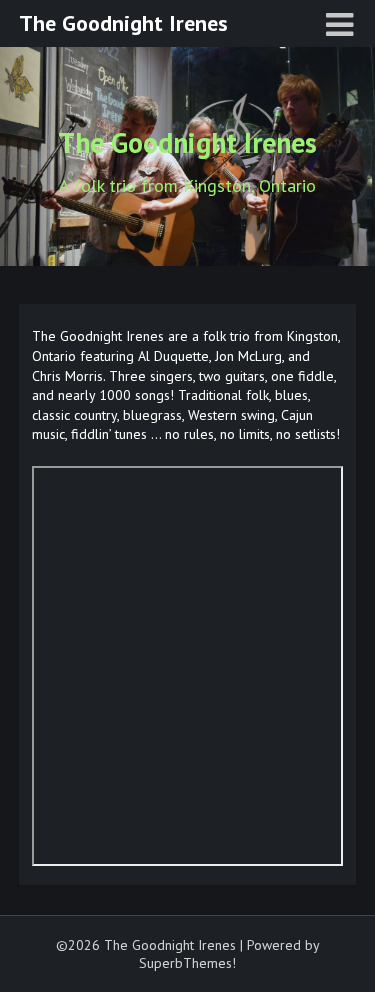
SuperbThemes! (187, 963)
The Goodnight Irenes (123, 23)
